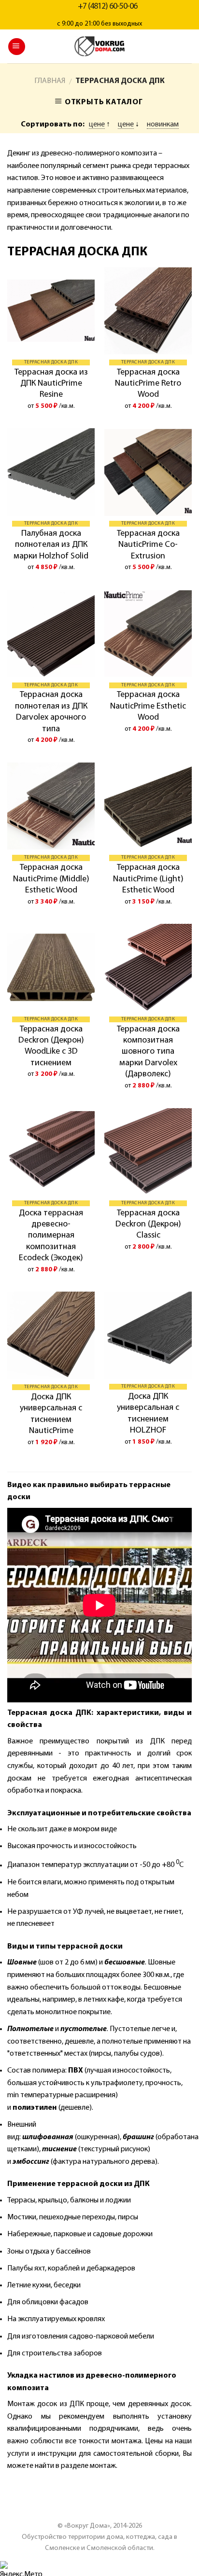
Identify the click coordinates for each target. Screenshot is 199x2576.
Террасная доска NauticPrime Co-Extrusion (148, 545)
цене (97, 125)
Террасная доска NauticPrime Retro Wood (148, 384)
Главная (50, 81)
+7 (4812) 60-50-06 (107, 7)
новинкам (163, 125)
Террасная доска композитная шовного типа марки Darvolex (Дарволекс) (148, 1052)
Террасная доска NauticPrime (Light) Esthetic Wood (148, 879)
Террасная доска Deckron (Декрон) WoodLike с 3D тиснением (51, 1046)
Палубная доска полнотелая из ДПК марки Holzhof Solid (51, 545)
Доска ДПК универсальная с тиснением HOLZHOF (148, 1414)
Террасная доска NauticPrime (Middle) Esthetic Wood (51, 879)
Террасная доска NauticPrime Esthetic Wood (148, 706)
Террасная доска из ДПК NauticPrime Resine (51, 384)
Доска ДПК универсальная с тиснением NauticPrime (51, 1414)
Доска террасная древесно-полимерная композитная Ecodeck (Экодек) (51, 1236)
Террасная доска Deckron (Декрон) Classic (148, 1225)
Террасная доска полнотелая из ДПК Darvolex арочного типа (51, 712)
